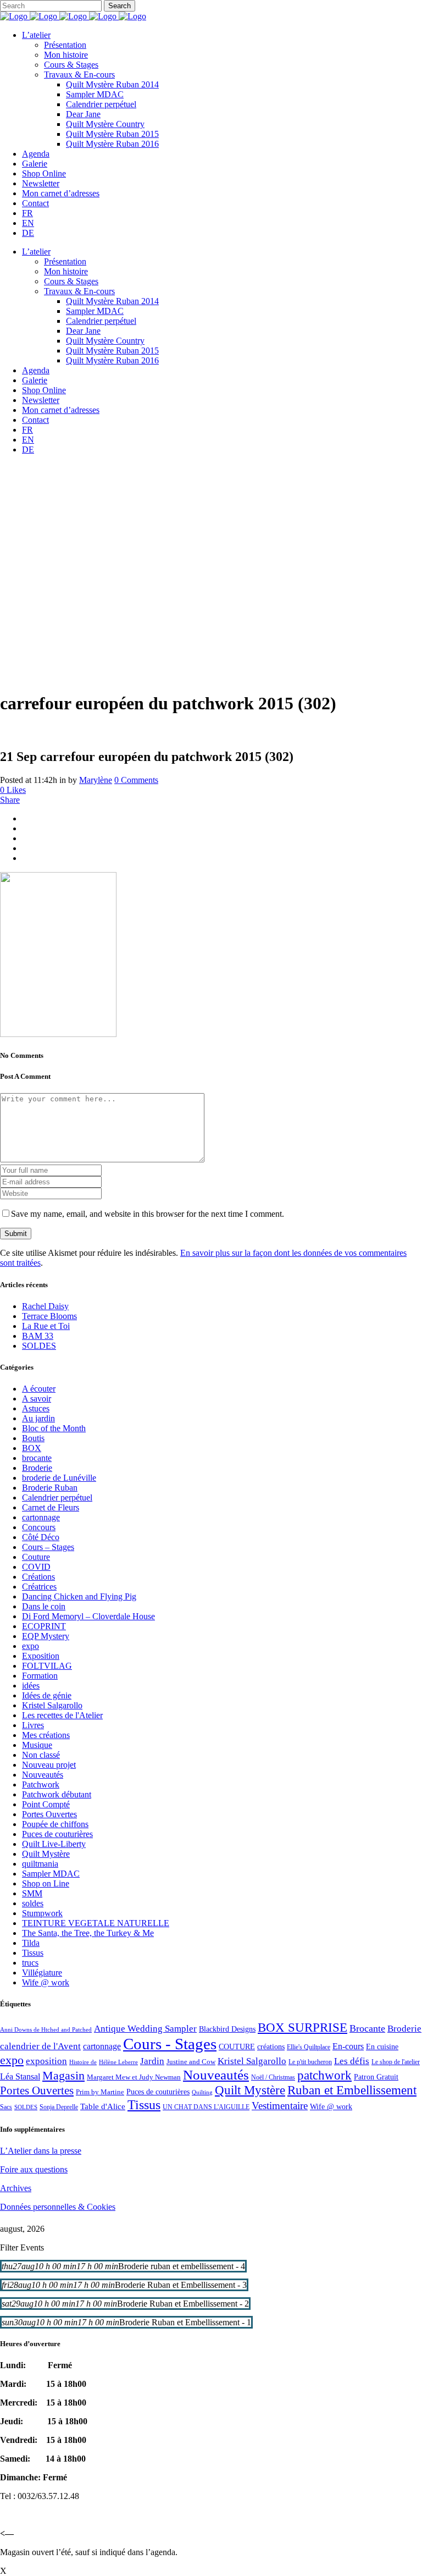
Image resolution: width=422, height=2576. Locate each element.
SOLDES (39, 1346)
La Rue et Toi (46, 1326)
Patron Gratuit (376, 2077)
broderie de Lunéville (59, 1478)
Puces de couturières (57, 1834)
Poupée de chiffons (55, 1824)
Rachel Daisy (45, 1306)
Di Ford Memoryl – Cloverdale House (88, 1616)
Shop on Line (46, 1883)
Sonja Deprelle (59, 2107)
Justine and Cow (191, 2062)
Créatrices (39, 1587)
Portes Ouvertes (49, 1814)
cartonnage (41, 1517)
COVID (36, 1567)
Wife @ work (46, 1982)
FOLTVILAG (47, 1666)
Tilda (31, 1943)
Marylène (96, 780)
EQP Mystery (46, 1636)
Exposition (41, 1656)
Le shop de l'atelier (396, 2062)
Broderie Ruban (50, 1488)
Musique (37, 1745)
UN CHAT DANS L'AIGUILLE (206, 2107)
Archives (16, 2188)
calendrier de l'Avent (40, 2046)
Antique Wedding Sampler (145, 2029)
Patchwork (41, 1785)
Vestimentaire (280, 2106)
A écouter (39, 1389)
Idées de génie (47, 1695)
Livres (33, 1725)
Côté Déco (41, 1537)
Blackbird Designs (227, 2029)
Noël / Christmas (273, 2077)
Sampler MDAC (51, 1874)
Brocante (367, 2028)
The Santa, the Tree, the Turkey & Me (88, 1933)
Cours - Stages (170, 2044)
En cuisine (382, 2047)
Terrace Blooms (49, 1316)
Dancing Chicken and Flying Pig (79, 1596)
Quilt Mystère (46, 1854)
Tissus (33, 1953)
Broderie (37, 1468)
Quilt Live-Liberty (54, 1844)
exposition (46, 2061)
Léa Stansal (20, 2076)
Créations (38, 1577)
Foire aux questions (34, 2169)
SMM (32, 1893)
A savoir (37, 1399)
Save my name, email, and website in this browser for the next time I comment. (148, 1214)
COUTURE (237, 2047)
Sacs (6, 2107)
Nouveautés (43, 1775)
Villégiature (42, 1973)
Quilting (202, 2092)
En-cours (348, 2046)
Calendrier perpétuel (57, 1497)
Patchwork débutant (57, 1794)
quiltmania (40, 1864)
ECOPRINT (44, 1626)
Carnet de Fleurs (51, 1507)
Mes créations (46, 1735)
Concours (39, 1527)
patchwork (324, 2075)
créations (271, 2047)
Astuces (36, 1408)
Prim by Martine (100, 2092)
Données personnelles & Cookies (58, 2207)
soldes (33, 1903)
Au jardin (38, 1418)
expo (30, 1646)
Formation (40, 1676)
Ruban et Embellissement (352, 2090)
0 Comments (136, 780)
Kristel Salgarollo (52, 1705)
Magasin (63, 2075)
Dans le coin (44, 1606)
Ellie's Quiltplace (309, 2047)
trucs (30, 1963)
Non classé (41, 1755)
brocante (37, 1458)
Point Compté (46, 1804)
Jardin (152, 2061)
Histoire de (83, 2062)
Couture (36, 1557)
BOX (32, 1448)
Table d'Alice (103, 2106)
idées (31, 1686)
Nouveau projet (49, 1765)
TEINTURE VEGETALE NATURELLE (96, 1923)
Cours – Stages (48, 1547)
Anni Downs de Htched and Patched (46, 2029)
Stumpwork (42, 1913)
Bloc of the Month (54, 1428)
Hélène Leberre (118, 2062)
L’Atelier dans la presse (41, 2151)
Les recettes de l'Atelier (62, 1715)
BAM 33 (38, 1336)
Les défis (352, 2061)
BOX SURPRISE (302, 2028)
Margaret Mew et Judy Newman (134, 2077)
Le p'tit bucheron (310, 2062)
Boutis (33, 1438)
